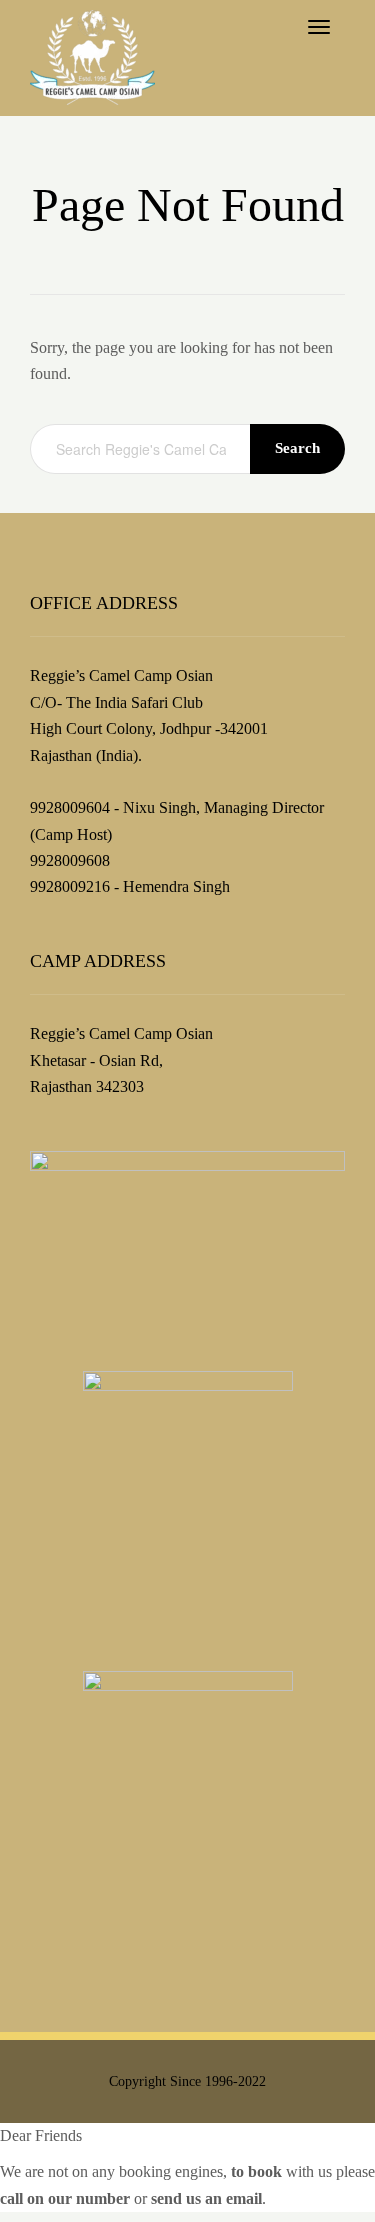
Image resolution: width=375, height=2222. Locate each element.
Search (297, 448)
